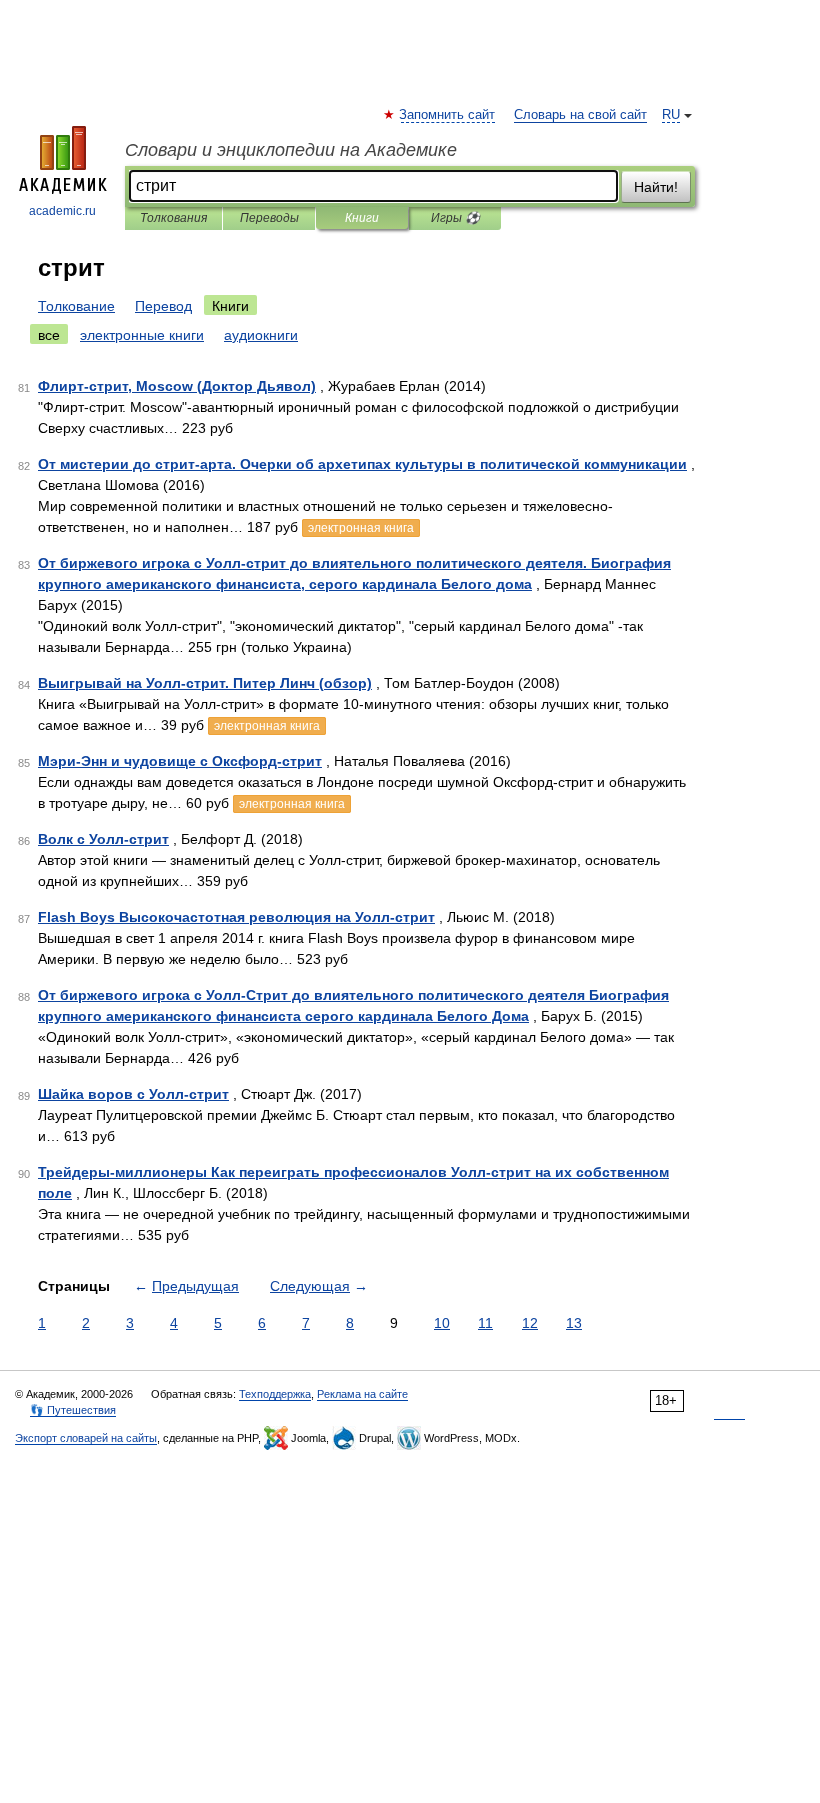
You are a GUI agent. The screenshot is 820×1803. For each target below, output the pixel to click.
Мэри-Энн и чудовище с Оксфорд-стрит (180, 761)
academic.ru (62, 211)
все (49, 335)
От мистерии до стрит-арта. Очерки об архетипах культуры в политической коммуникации (362, 464)
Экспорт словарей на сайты (86, 1438)
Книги (362, 218)
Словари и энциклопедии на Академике (291, 150)
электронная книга (361, 528)
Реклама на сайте (362, 1394)
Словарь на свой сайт (580, 115)
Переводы (269, 218)
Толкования (173, 218)
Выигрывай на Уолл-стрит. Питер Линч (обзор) (205, 683)
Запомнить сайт (448, 115)
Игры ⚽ (455, 218)
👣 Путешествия (73, 1410)
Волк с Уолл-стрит (103, 839)
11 (485, 1323)
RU (671, 115)
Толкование (76, 306)
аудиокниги (261, 335)
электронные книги (142, 335)
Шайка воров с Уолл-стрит (133, 1094)
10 (442, 1323)
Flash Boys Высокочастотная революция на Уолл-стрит (236, 917)
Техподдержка (275, 1394)
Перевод (163, 306)
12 (530, 1323)
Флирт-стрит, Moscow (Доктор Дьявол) (177, 386)
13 (574, 1323)
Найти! (656, 187)
